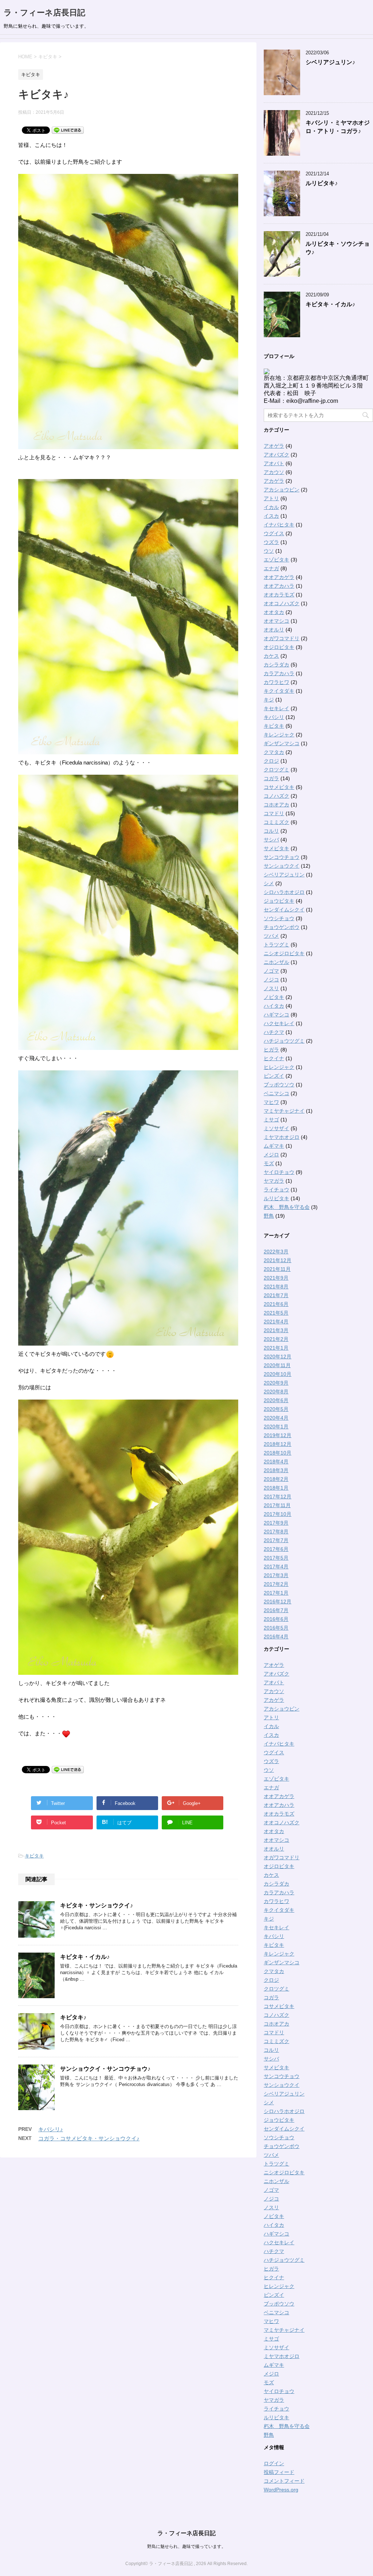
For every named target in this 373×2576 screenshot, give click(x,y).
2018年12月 (278, 1444)
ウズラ (271, 542)
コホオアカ (276, 805)
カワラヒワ (276, 682)
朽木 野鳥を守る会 (287, 1207)
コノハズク (276, 796)
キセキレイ (276, 708)
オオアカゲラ (279, 577)
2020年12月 (278, 1357)
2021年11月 (277, 1269)
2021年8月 (276, 1287)
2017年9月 (276, 1523)
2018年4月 (276, 1462)
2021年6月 (276, 1304)
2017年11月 (277, 1505)
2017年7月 (276, 1540)
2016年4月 (276, 1637)
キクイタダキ (279, 691)
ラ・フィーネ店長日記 (44, 13)
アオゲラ (274, 446)
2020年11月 (277, 1365)
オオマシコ (276, 621)
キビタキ (34, 1856)
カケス (271, 656)
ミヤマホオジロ (282, 1137)
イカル (271, 507)
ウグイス (274, 533)
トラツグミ (276, 945)
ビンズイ (274, 1076)
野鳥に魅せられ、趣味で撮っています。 (186, 2546)
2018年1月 (276, 1488)
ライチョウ (276, 1190)
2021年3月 (276, 1330)
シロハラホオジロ (284, 892)
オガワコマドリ (282, 638)
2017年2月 (276, 1584)
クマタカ (274, 752)
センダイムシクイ (284, 910)
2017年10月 (278, 1514)
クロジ (271, 761)
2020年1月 (276, 1427)
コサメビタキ (279, 787)
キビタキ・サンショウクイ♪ (97, 1905)
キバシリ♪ (51, 2129)
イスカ (271, 516)
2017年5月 (276, 1558)
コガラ (271, 778)
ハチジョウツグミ (284, 1041)
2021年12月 (278, 1260)
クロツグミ (276, 770)
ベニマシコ (276, 1093)
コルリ (271, 831)
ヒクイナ (274, 1058)
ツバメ (271, 936)
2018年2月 (276, 1479)
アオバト (274, 463)
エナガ (271, 568)
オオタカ (274, 612)
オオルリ (274, 630)
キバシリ (274, 717)
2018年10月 (278, 1453)
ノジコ (271, 980)
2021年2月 (276, 1339)
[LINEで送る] (68, 130)
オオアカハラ (279, 586)
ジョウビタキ (279, 901)
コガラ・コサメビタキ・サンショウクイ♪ (89, 2138)
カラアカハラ (279, 673)
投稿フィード (279, 2472)
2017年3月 (276, 1575)
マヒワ (271, 1102)
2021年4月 (276, 1322)
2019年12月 (278, 1435)
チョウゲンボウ (282, 927)
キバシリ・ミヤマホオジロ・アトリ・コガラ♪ (338, 127)
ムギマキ (274, 1146)
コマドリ (274, 813)
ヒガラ (271, 1050)
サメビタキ (276, 848)
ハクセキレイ (279, 1023)
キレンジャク (279, 735)
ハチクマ (274, 1032)
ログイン (274, 2463)
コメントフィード (284, 2481)
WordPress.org (281, 2490)
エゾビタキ (276, 560)
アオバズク (276, 455)
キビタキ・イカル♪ (85, 1957)
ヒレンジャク (279, 1067)
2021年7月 (276, 1295)
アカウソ (274, 472)
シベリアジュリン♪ (330, 62)
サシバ (271, 840)
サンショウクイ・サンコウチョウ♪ (105, 2069)
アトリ (271, 498)
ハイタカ (274, 1006)
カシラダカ (276, 665)
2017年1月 (276, 1593)
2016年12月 (278, 1602)
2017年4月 (276, 1567)
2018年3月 (276, 1470)
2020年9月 (276, 1383)
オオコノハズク (282, 603)
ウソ (269, 551)
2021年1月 (276, 1348)
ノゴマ (271, 971)
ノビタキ (274, 997)
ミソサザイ (276, 1128)
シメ (269, 883)
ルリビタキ (276, 1198)
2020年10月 (278, 1374)
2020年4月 (276, 1418)
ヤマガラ (274, 1181)
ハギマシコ (276, 1015)
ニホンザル (276, 962)
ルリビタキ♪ (322, 183)
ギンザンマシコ (282, 743)
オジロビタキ (279, 647)
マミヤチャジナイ (284, 1111)
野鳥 (269, 1216)
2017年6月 (276, 1549)
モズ (269, 1163)
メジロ (271, 1155)
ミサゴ (271, 1120)
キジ (269, 700)
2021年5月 (276, 1313)
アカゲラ (274, 481)
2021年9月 (276, 1278)
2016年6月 (276, 1619)
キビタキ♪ (73, 2017)
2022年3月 (276, 1252)
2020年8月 (276, 1392)
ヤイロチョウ (279, 1172)
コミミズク (276, 822)
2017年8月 (276, 1532)
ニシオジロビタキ (284, 953)
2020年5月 (276, 1409)
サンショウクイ (282, 866)
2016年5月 (276, 1628)
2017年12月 (278, 1497)
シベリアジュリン (284, 875)
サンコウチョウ (282, 857)
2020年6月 (276, 1400)
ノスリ (271, 988)
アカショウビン (282, 490)
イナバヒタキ (279, 525)
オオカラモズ (279, 595)
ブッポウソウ (279, 1085)
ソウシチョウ (279, 918)
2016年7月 (276, 1610)
